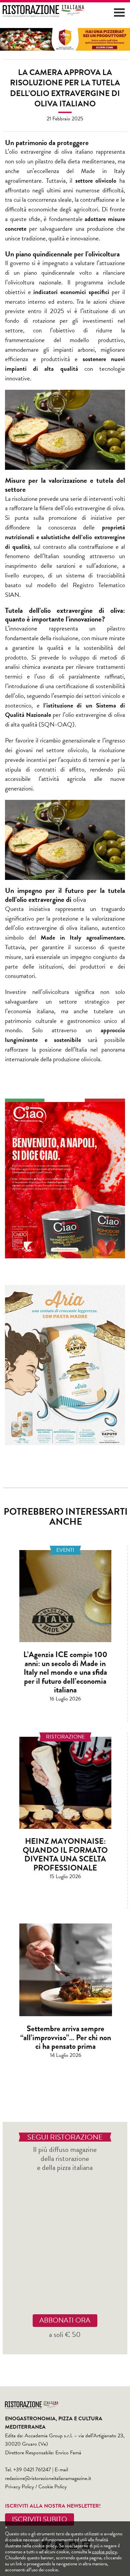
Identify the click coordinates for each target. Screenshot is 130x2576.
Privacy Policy (19, 2487)
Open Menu (119, 13)
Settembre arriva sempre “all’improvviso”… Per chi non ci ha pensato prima (66, 2037)
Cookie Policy (52, 2487)
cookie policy (104, 2552)
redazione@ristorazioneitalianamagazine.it (48, 2478)
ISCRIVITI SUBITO (39, 2519)
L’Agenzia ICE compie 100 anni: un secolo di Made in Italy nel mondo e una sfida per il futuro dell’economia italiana (65, 1672)
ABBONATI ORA (65, 2320)
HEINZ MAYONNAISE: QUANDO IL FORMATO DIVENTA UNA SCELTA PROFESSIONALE (65, 1854)
